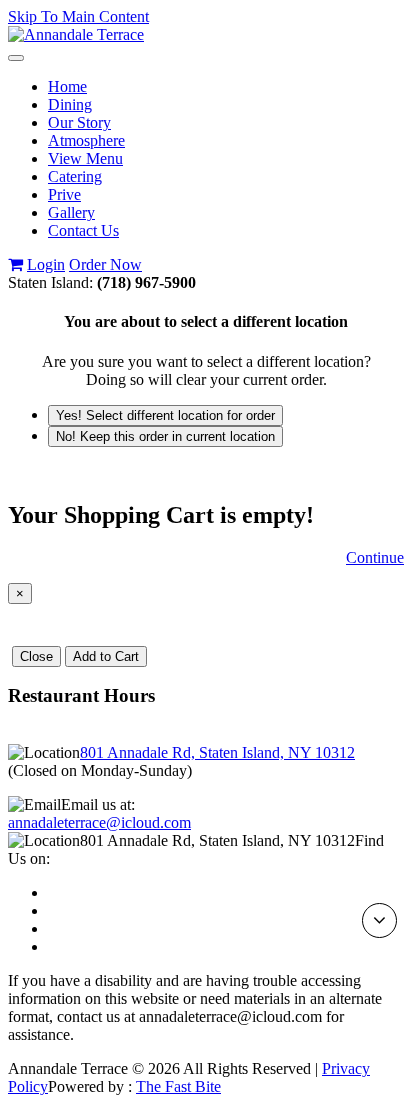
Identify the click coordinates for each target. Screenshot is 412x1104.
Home (67, 86)
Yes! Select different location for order (165, 415)
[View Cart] (15, 264)
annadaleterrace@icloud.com (99, 822)
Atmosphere (86, 140)
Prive (64, 194)
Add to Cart (106, 656)
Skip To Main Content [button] (78, 16)
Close (36, 656)
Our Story (79, 122)
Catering (75, 176)
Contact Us (83, 230)
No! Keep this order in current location (165, 436)
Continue (375, 557)
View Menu (85, 158)
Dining (70, 104)
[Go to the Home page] (76, 34)
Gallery (71, 212)
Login (46, 264)
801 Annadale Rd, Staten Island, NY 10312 (217, 752)
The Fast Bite (178, 1086)
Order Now (105, 264)
